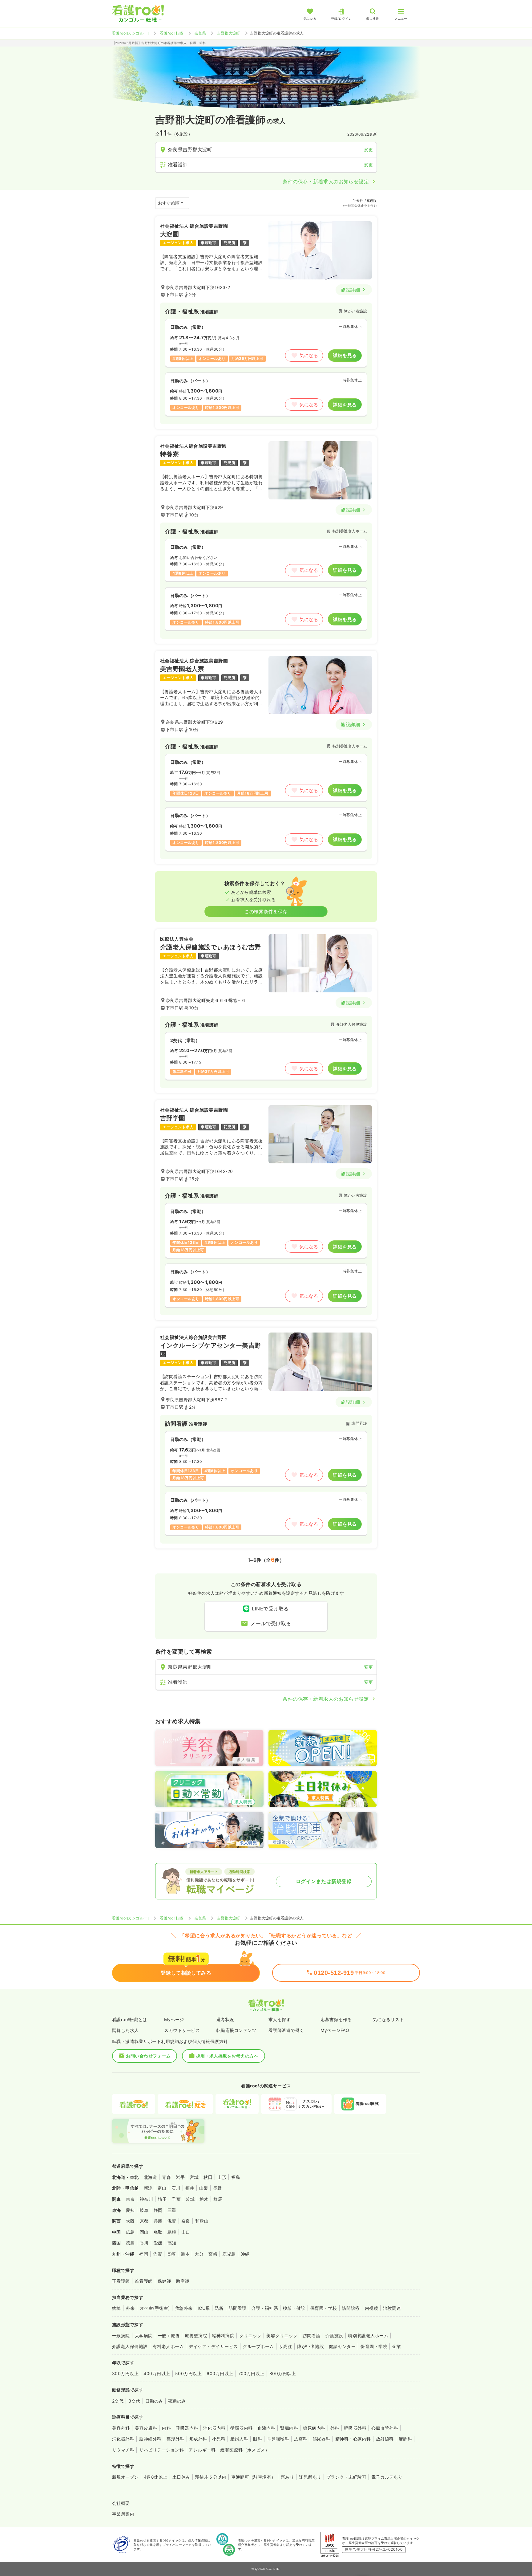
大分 (199, 2254)
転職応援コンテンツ (236, 2030)
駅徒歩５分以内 (211, 2477)
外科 (335, 2428)
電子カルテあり (387, 2477)
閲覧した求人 (125, 2030)
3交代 (134, 2401)
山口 (186, 2232)
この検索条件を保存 (266, 912)
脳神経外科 (150, 2439)
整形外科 (175, 2439)
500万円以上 (188, 2373)
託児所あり (310, 2477)
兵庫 (158, 2221)
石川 (176, 2188)
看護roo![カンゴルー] (130, 33)
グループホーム (258, 2346)
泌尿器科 (321, 2439)
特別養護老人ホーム (368, 2336)
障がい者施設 (310, 2346)
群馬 (218, 2199)
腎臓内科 (289, 2428)
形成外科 (198, 2439)
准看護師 (144, 2281)
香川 (144, 2243)
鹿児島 (229, 2254)
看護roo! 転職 (171, 33)
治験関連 (392, 2308)
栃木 (204, 2199)
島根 (172, 2232)
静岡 (158, 2210)
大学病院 (144, 2336)
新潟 (148, 2188)
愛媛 (158, 2243)
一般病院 (121, 2336)
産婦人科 (239, 2439)
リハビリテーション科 (161, 2450)
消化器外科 (123, 2439)
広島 (130, 2232)
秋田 (208, 2177)
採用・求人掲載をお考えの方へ (227, 2056)
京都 (144, 2221)
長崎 (171, 2254)
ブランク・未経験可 (346, 2477)
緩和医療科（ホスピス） (245, 2450)
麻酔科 (405, 2439)
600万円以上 (220, 2373)
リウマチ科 (123, 2450)
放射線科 (385, 2439)
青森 (166, 2177)
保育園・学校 (324, 2308)
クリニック (250, 2336)
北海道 (150, 2177)
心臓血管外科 (385, 2428)
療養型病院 (196, 2336)
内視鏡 (371, 2308)
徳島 (130, 2243)
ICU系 (204, 2308)
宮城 (194, 2177)
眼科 (258, 2439)
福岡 (144, 2254)
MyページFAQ (335, 2030)
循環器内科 (241, 2428)
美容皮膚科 (146, 2428)
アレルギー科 (202, 2450)
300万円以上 (125, 2373)
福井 (190, 2188)
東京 (130, 2199)
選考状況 (225, 2019)
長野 (218, 2188)
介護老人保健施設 (130, 2346)
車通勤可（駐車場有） (254, 2477)
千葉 (176, 2199)
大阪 (130, 2221)
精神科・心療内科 (353, 2439)
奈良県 (200, 33)
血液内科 (267, 2428)
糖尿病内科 (314, 2428)
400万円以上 (157, 2373)
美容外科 (121, 2428)
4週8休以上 (156, 2477)
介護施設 (334, 2336)
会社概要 (121, 2503)
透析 (219, 2308)
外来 (130, 2308)
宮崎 (213, 2254)
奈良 (186, 2221)
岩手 (180, 2177)
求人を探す (280, 2019)
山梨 (204, 2188)
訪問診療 (351, 2308)
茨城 (190, 2199)
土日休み (181, 2477)
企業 (397, 2346)
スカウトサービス (182, 2030)
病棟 (117, 2308)
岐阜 (144, 2210)
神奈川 (146, 2199)
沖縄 (245, 2254)
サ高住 (286, 2346)
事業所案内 (123, 2514)
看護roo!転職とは (130, 2019)
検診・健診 (294, 2308)
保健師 (164, 2281)
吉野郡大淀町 (229, 33)
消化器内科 (214, 2428)
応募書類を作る (336, 2019)
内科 (166, 2428)
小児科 (219, 2439)
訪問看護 (238, 2308)
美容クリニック (282, 2336)
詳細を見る (345, 355)
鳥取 (158, 2232)
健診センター (342, 2346)
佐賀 (157, 2254)
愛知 (130, 2210)
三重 (172, 2210)
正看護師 (121, 2281)
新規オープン (125, 2477)
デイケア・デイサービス (213, 2346)
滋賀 (172, 2221)
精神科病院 (223, 2336)
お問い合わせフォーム (148, 2056)
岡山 (144, 2232)
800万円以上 (283, 2373)
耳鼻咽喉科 (278, 2439)
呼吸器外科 (355, 2428)
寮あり (287, 2477)
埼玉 (162, 2199)
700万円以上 (251, 2373)
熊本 (185, 2254)
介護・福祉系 (265, 2308)
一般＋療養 (169, 2336)
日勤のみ (154, 2401)
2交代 (118, 2401)
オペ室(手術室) (155, 2308)
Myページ (174, 2019)
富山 (162, 2188)
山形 (222, 2177)
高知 (172, 2243)
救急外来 (184, 2308)
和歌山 (202, 2221)
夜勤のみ (177, 2401)
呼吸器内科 (187, 2428)
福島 (236, 2177)
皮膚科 (301, 2439)
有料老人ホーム (168, 2346)
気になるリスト (388, 2019)
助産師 (182, 2281)
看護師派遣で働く (286, 2030)
